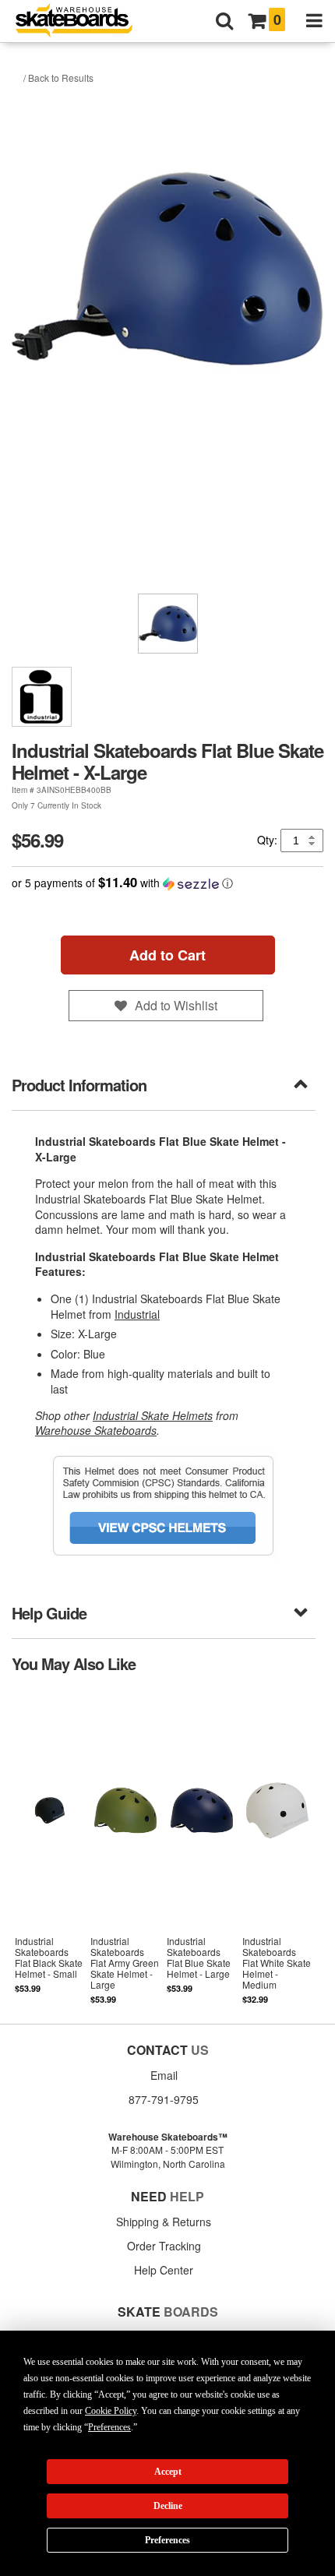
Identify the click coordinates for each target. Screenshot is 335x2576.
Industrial (137, 1314)
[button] (167, 883)
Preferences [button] (109, 2427)
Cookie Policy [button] (111, 2411)
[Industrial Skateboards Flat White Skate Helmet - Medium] (277, 1847)
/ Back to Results (58, 78)
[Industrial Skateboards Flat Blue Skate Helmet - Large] (201, 1847)
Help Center (164, 2270)
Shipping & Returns (164, 2222)
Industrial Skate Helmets (153, 1415)
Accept (168, 2472)
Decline (168, 2506)
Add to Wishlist (176, 1005)
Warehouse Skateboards (96, 1430)
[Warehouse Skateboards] (82, 21)
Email (164, 2075)
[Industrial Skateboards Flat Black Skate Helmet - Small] (49, 1847)
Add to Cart (167, 955)
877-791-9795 (164, 2099)
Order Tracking (164, 2246)
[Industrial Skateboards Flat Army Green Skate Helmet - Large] (125, 1847)
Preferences (167, 2540)
